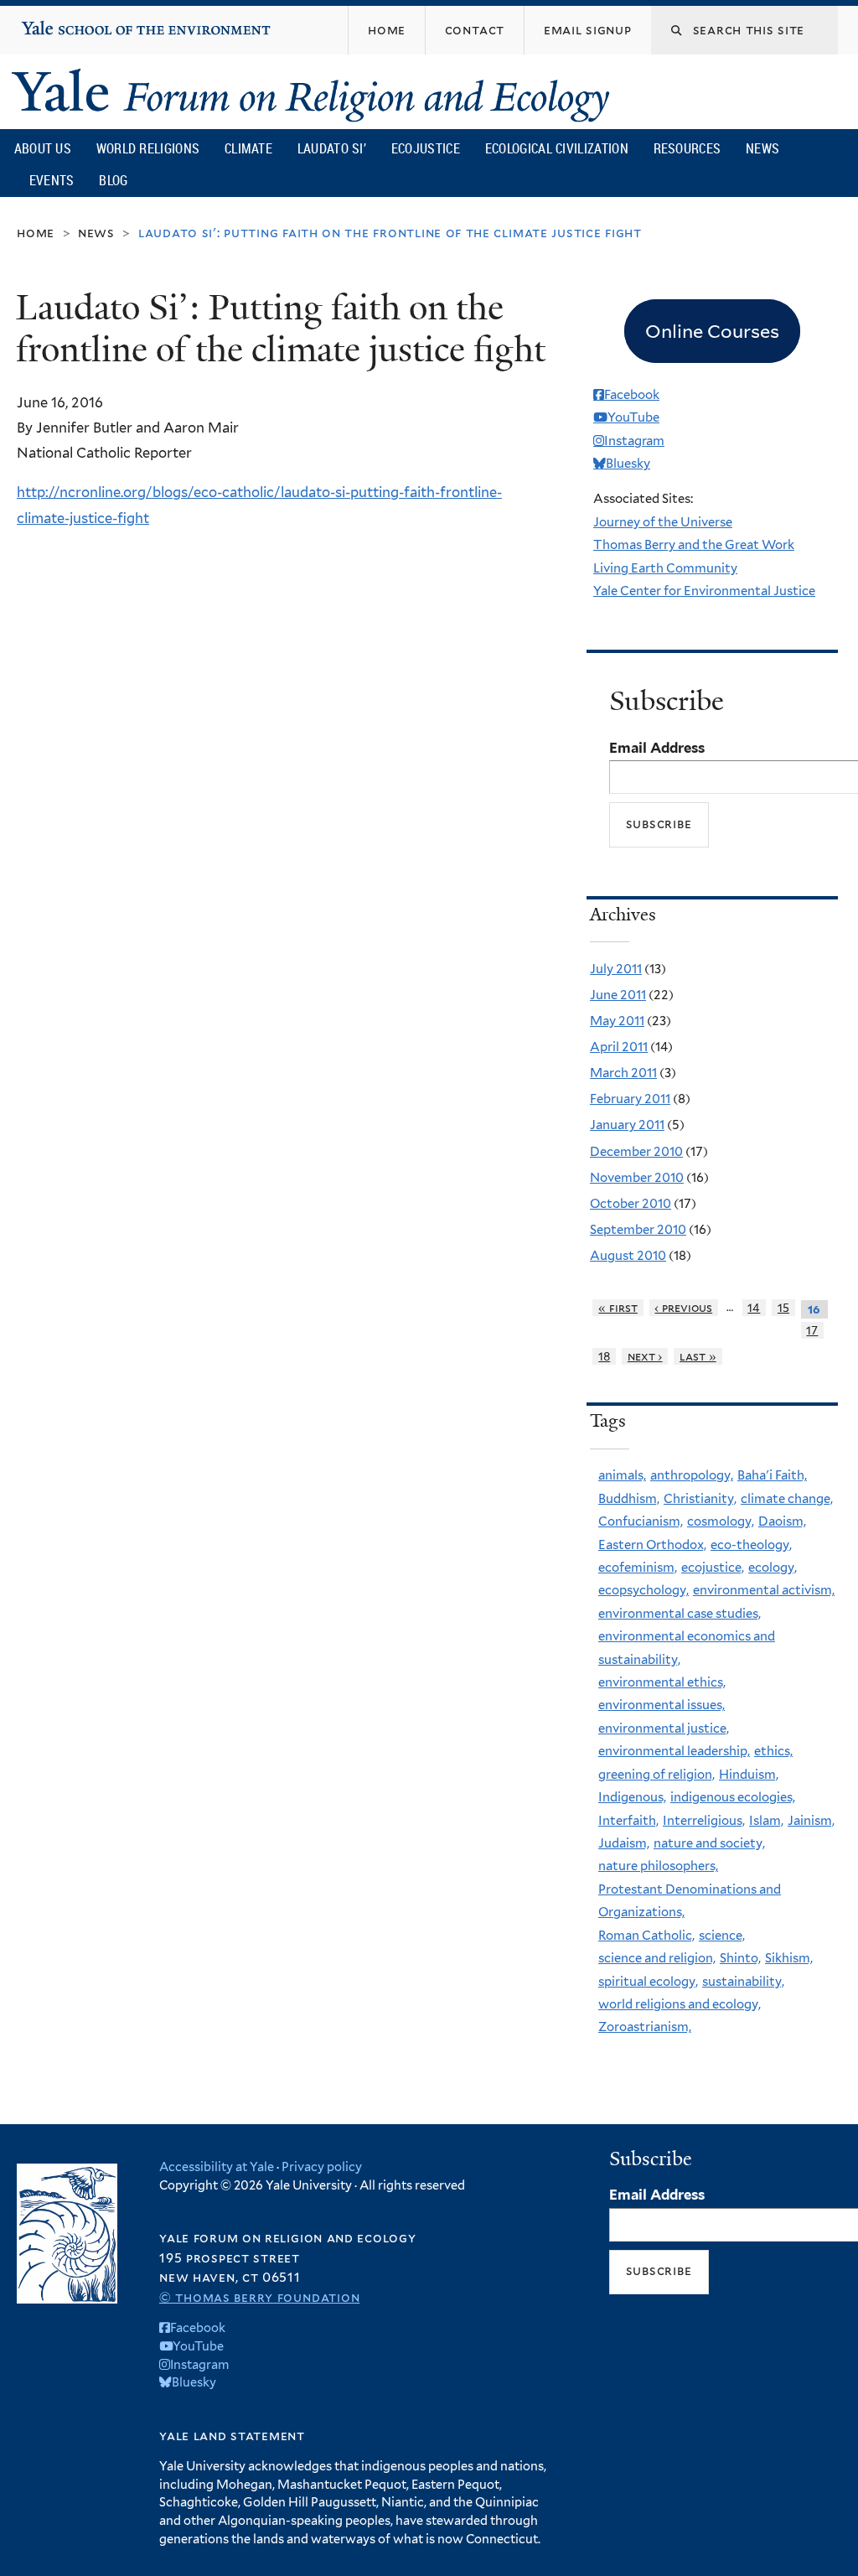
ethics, (773, 1751)
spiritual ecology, (648, 1982)
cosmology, (721, 1521)
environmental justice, (664, 1729)
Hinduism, (749, 1775)
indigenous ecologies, (733, 1797)
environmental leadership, (674, 1751)
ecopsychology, (643, 1590)
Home (36, 233)
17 (812, 1330)
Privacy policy (322, 2167)
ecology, (773, 1568)
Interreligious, (704, 1821)
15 (783, 1308)
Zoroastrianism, (645, 2027)
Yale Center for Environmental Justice (704, 591)
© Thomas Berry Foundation (259, 2297)
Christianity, (700, 1499)
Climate (248, 148)
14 (754, 1308)
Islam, (766, 1821)
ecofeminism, (638, 1568)
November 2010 (637, 1178)
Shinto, (740, 1958)
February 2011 (630, 1099)
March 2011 (623, 1073)
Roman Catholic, (646, 1936)
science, (722, 1936)
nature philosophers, (658, 1866)
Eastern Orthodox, (652, 1545)
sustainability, (743, 1982)
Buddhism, (629, 1499)
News (762, 148)
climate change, (787, 1499)
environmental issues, (662, 1705)
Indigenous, (632, 1797)
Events (52, 180)
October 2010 (631, 1204)
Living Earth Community (665, 568)
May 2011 (617, 1021)
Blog (113, 180)
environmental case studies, (680, 1614)
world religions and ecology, (680, 2004)
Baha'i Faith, (772, 1475)
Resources (687, 148)
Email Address (657, 748)
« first (618, 1308)
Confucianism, (641, 1521)
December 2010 (636, 1152)
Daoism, (782, 1521)
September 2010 (638, 1230)
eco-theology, (751, 1545)
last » (698, 1356)
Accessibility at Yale (217, 2167)
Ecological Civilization (557, 148)
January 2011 (627, 1125)
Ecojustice (426, 148)
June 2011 (618, 995)
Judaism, (624, 1843)
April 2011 (619, 1047)
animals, (622, 1475)
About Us (43, 148)
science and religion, (657, 1958)
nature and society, (709, 1843)
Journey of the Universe (663, 522)
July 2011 (616, 969)
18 (604, 1356)
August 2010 (628, 1256)
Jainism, (811, 1821)
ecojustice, (713, 1568)
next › (645, 1356)
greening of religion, (656, 1775)
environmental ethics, (662, 1682)
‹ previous (683, 1308)
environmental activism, (764, 1590)
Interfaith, (628, 1821)
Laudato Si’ (332, 148)
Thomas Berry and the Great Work (694, 545)
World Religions (148, 148)
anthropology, (692, 1475)
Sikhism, (789, 1958)
